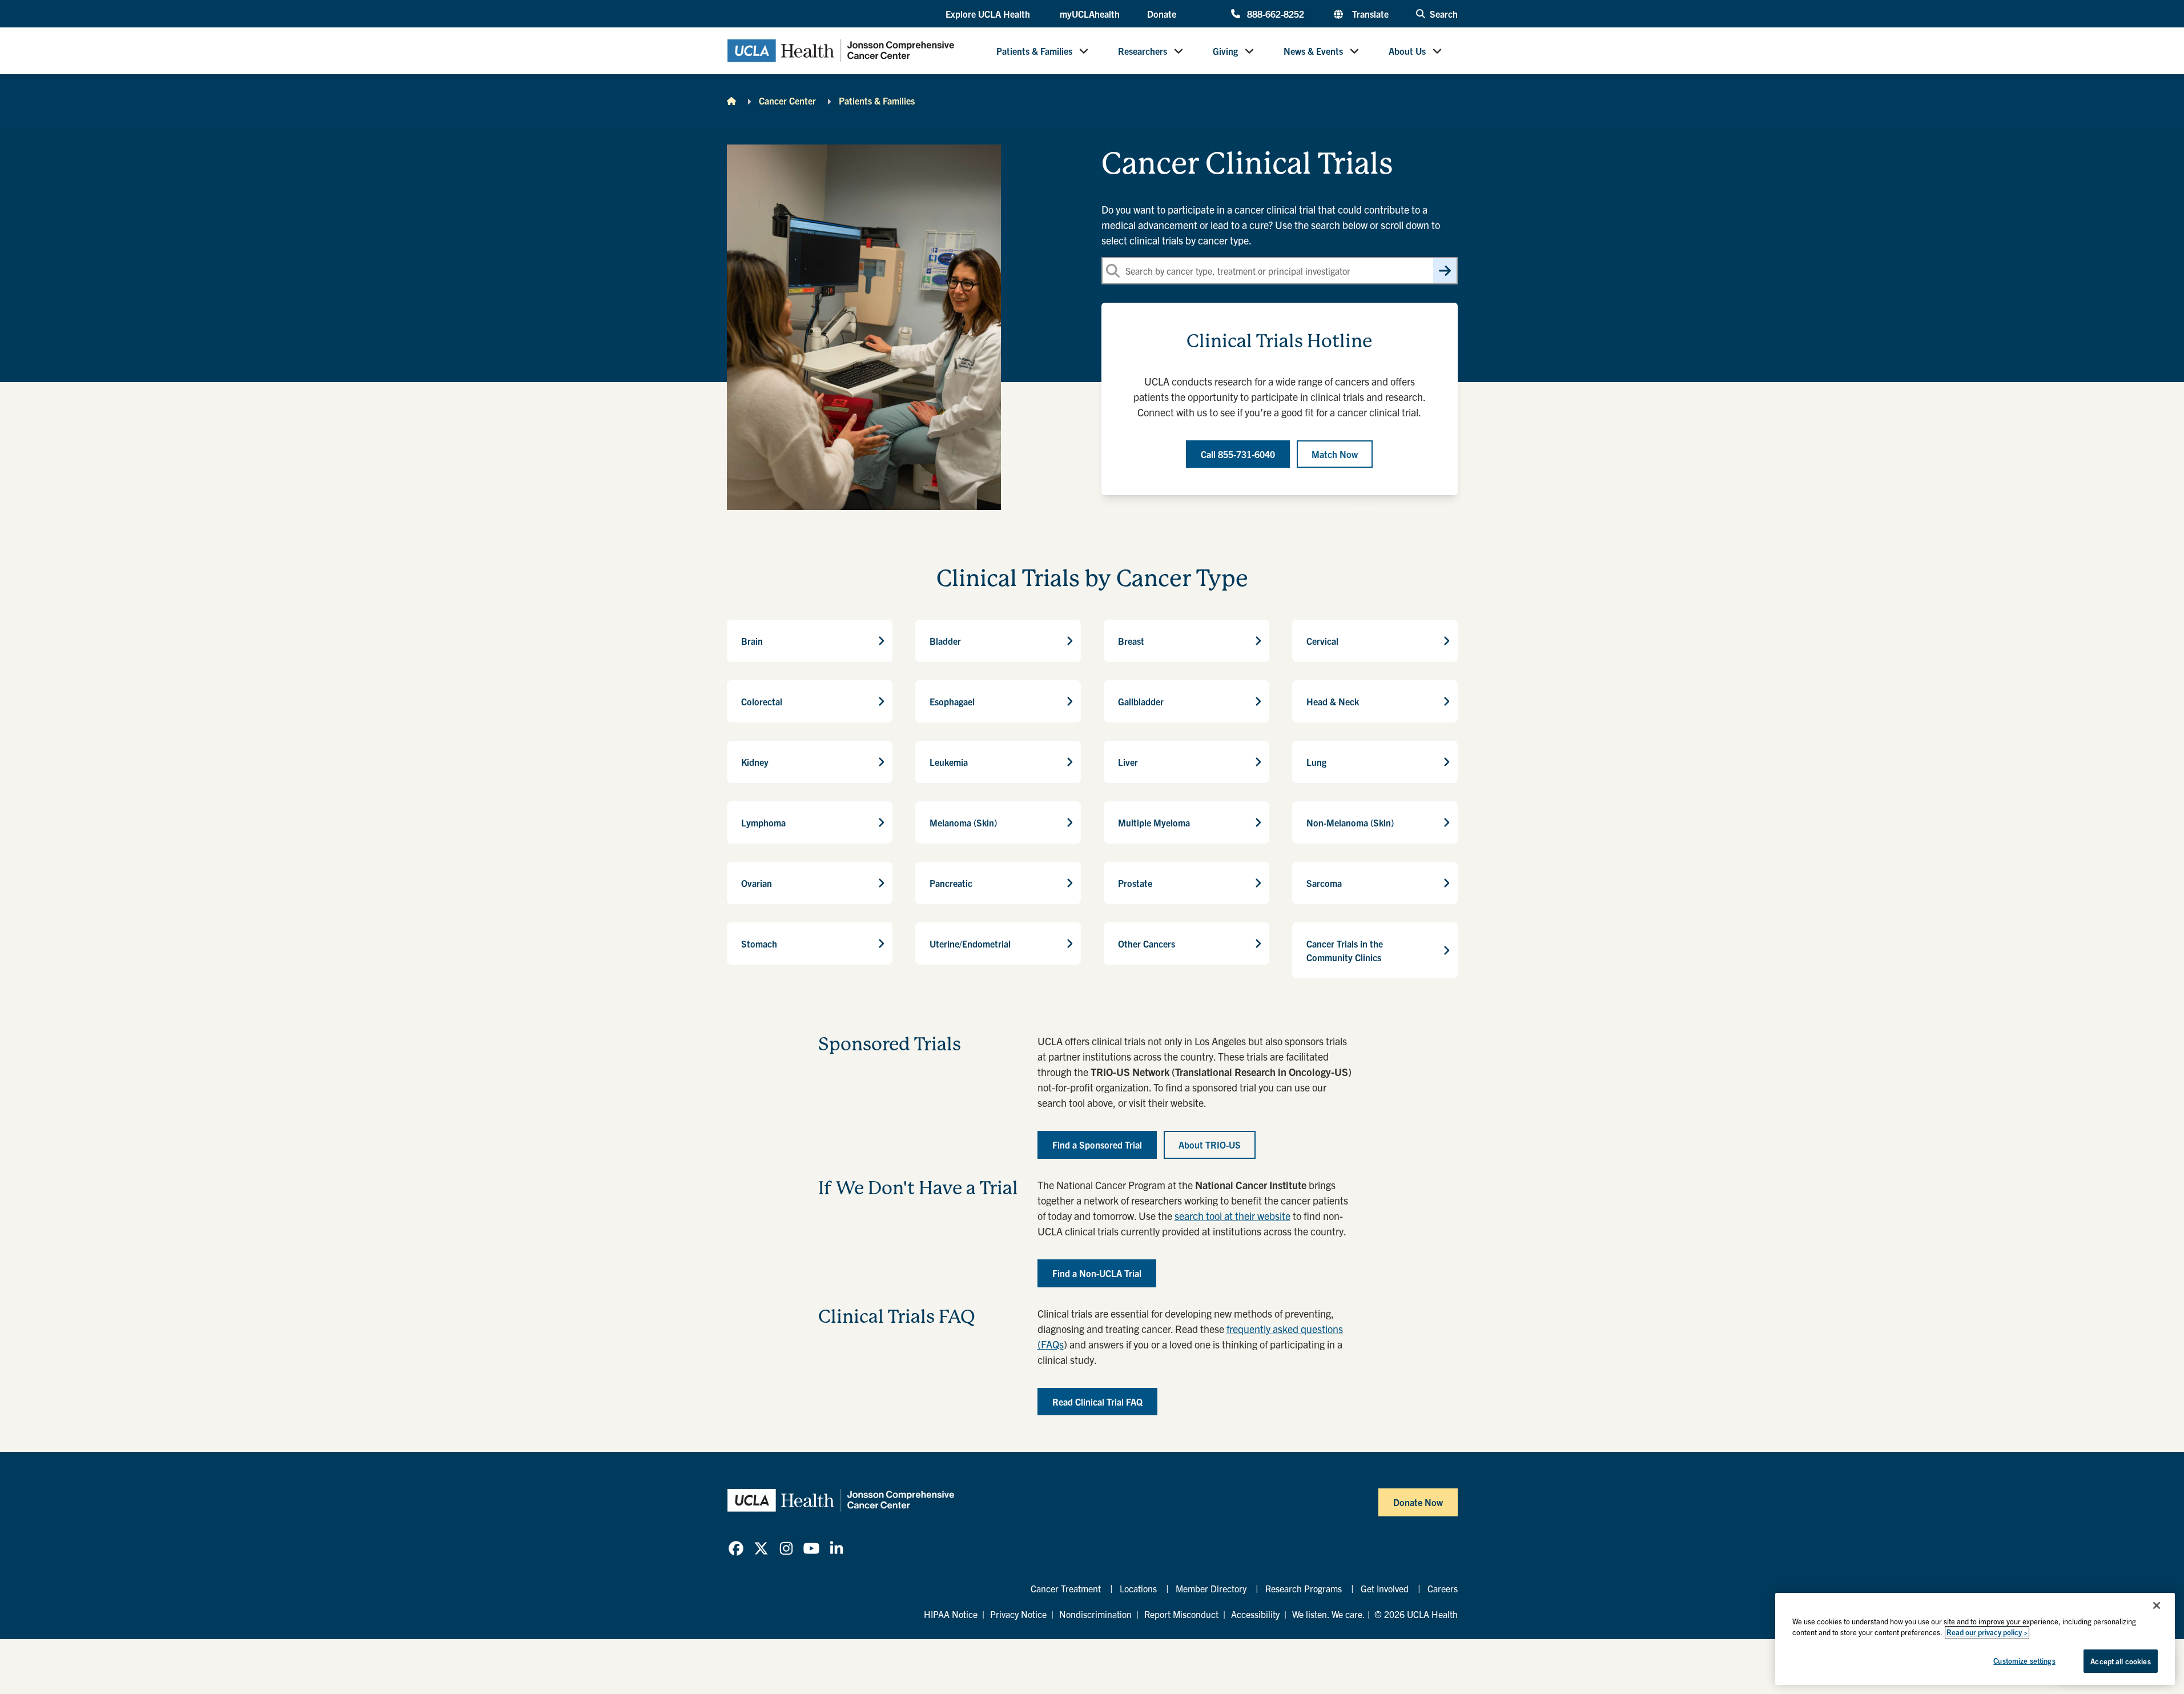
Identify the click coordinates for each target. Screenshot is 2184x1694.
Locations (1138, 1588)
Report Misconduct (1181, 1614)
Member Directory (1211, 1588)
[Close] (2157, 1605)
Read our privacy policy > (1987, 1633)
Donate (1162, 14)
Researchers (1143, 51)
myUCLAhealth (1090, 14)
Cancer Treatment (1066, 1588)
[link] (736, 1548)
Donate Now (1418, 1502)
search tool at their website (1232, 1216)
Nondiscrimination (1095, 1614)
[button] (989, 14)
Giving (1225, 51)
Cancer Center (787, 101)
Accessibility (1255, 1614)
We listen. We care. (1329, 1614)
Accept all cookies (2120, 1661)
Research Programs (1304, 1588)
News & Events (1313, 51)
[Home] (731, 101)
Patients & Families (1034, 51)
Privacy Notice (1018, 1614)
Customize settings (2024, 1661)
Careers (1443, 1588)
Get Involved (1385, 1588)
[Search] (1445, 271)
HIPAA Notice (951, 1614)
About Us (1407, 51)
